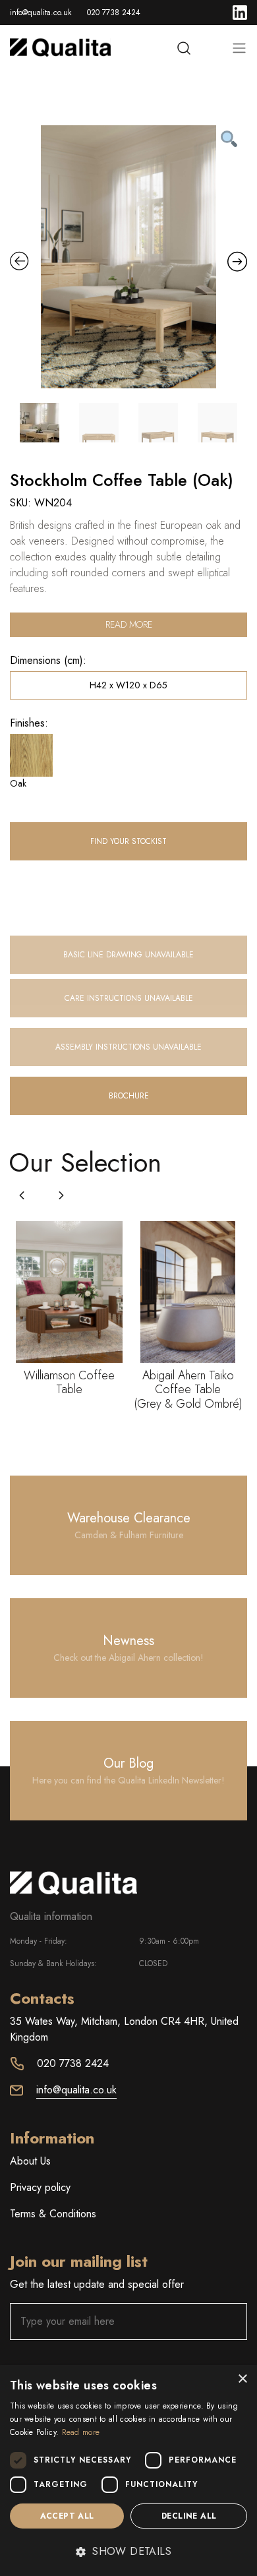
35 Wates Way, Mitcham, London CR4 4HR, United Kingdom (124, 2029)
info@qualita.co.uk (41, 13)
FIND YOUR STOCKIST (128, 841)
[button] (61, 1195)
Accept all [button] (67, 2516)
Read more (129, 624)
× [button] (242, 2379)
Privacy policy (40, 2187)
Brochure (129, 1096)
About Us (30, 2161)
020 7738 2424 (114, 13)
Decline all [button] (189, 2516)
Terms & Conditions (53, 2214)
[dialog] (128, 2471)
